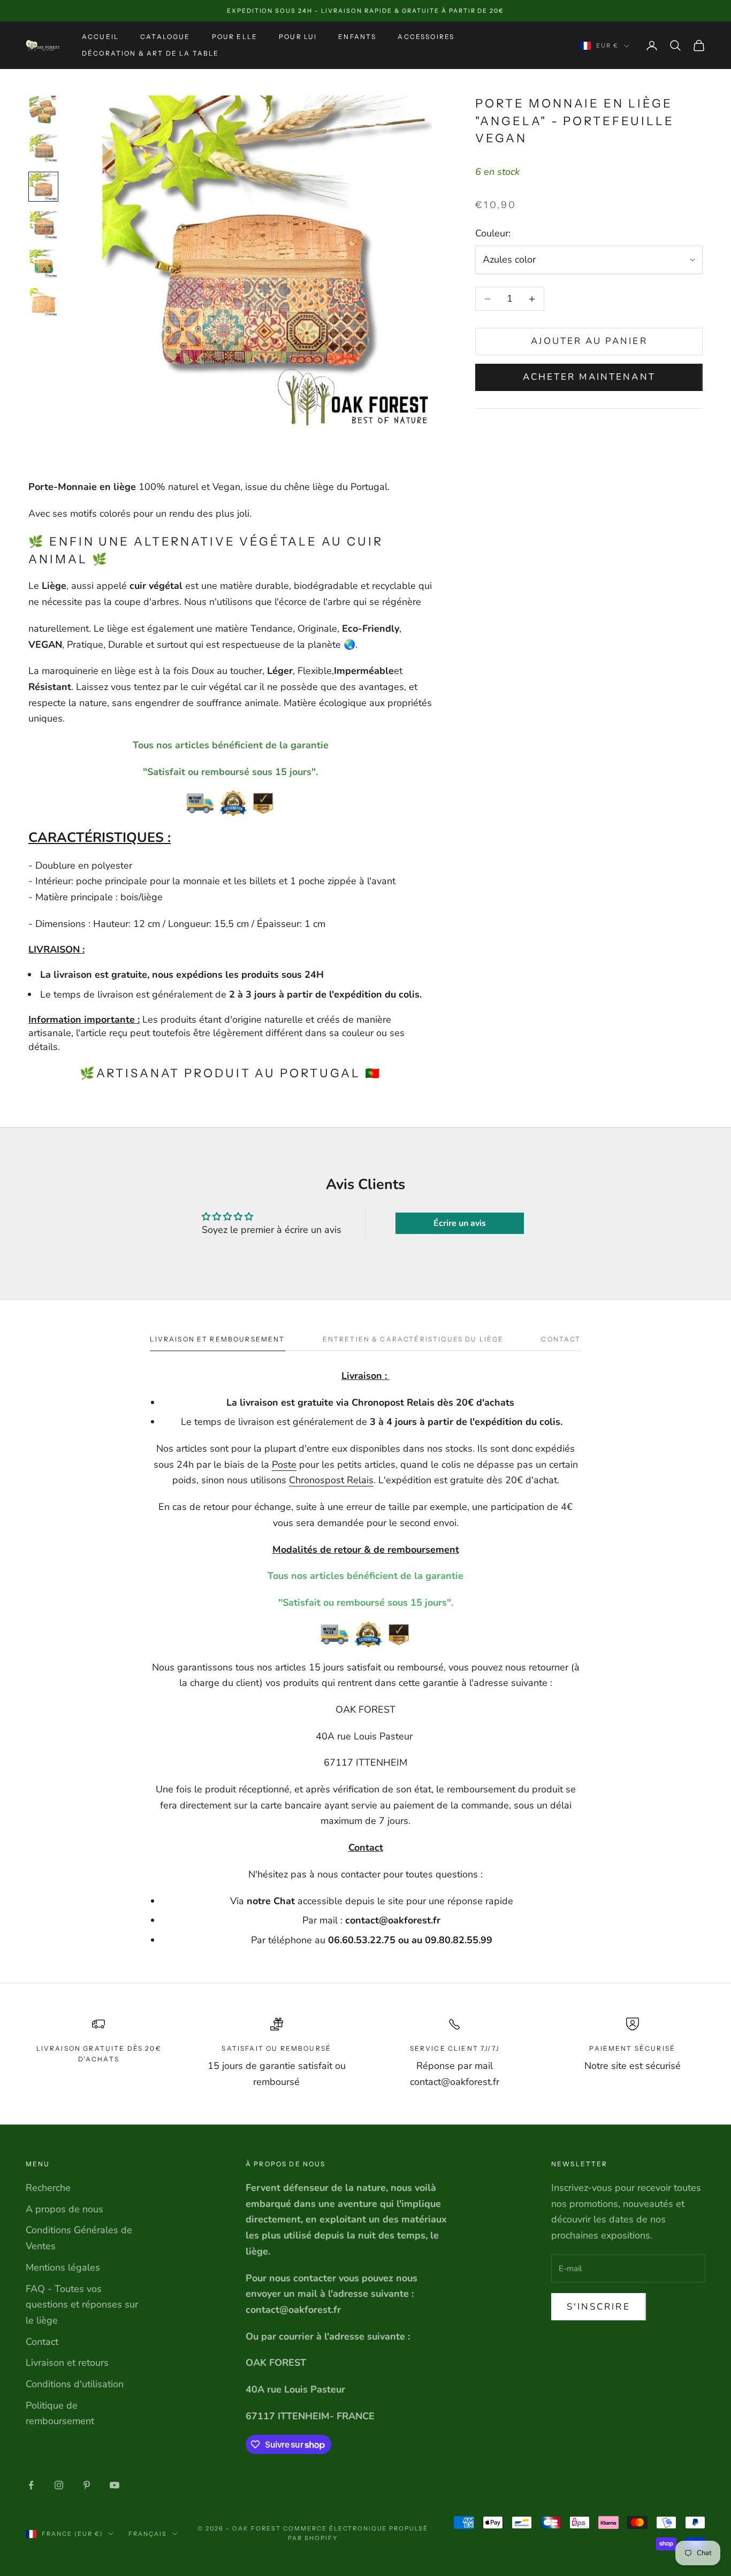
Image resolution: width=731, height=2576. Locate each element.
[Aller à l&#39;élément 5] (43, 264)
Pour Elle (235, 37)
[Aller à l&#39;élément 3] (43, 187)
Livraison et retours (67, 2363)
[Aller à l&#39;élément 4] (43, 225)
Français (148, 2534)
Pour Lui (298, 37)
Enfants (357, 37)
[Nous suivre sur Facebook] (31, 2485)
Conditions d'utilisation (75, 2384)
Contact (42, 2342)
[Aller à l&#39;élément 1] (43, 110)
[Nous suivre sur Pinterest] (87, 2485)
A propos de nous (64, 2209)
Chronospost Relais (331, 1480)
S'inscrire (599, 2307)
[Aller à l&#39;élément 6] (43, 302)
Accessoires (426, 37)
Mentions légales (63, 2267)
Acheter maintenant (589, 377)
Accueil (100, 37)
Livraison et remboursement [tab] (217, 1339)
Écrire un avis (460, 1223)
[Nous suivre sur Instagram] (59, 2485)
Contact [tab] (561, 1339)
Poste (284, 1465)
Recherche (48, 2188)
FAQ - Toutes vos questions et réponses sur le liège (82, 2305)
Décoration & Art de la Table (150, 53)
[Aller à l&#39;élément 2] (43, 148)
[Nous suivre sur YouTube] (115, 2485)
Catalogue (165, 37)
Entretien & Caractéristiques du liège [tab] (413, 1339)
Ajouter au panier (589, 342)
